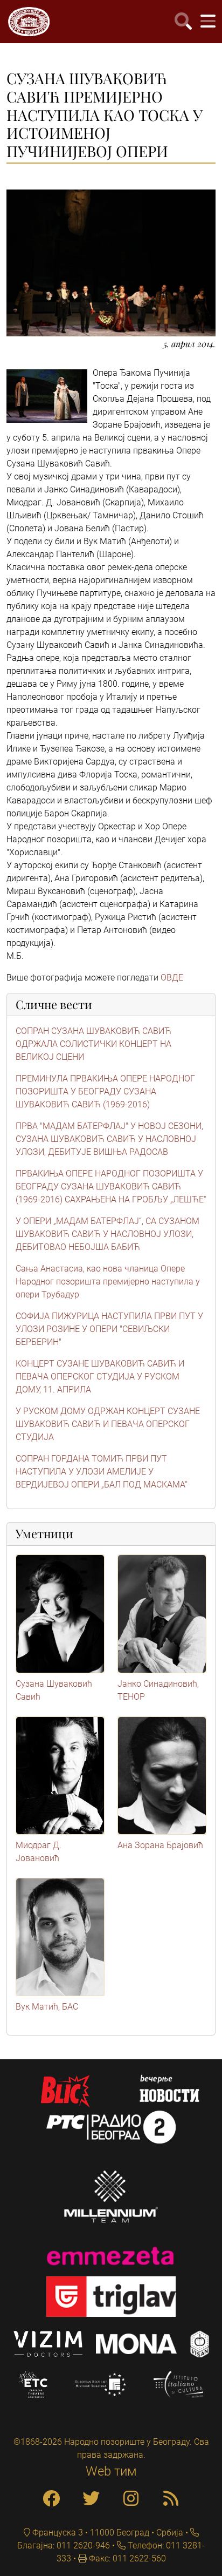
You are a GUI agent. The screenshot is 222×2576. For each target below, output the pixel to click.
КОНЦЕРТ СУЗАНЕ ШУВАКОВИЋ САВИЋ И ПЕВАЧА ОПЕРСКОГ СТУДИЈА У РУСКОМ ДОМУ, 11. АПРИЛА (100, 1377)
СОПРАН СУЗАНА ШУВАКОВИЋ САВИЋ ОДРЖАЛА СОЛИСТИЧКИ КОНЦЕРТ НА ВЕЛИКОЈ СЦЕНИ (93, 1044)
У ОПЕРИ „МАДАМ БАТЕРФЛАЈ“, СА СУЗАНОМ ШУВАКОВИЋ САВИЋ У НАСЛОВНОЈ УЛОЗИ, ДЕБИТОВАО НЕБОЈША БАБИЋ (107, 1234)
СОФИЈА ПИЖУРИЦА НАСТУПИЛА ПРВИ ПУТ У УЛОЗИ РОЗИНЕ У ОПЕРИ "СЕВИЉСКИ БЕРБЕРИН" (109, 1329)
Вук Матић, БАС (47, 2007)
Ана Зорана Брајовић (160, 1845)
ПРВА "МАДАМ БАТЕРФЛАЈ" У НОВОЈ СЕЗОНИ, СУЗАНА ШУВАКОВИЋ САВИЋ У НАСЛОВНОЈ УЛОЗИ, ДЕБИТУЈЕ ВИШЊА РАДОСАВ (109, 1139)
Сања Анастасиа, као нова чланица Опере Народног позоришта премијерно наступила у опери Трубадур (108, 1282)
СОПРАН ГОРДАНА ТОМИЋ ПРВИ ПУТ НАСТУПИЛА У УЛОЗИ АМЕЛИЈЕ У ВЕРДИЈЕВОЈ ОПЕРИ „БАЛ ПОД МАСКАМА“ (102, 1472)
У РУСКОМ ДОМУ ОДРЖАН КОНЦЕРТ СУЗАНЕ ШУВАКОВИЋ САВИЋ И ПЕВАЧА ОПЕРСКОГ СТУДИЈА (108, 1424)
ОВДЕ (172, 978)
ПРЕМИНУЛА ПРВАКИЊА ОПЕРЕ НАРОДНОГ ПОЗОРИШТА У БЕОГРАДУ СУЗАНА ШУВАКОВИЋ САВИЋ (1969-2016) (105, 1091)
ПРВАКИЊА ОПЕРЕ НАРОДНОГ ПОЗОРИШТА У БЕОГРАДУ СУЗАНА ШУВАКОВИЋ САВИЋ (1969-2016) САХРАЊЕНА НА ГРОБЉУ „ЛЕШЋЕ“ (111, 1186)
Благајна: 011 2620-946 (64, 2545)
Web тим (111, 2471)
